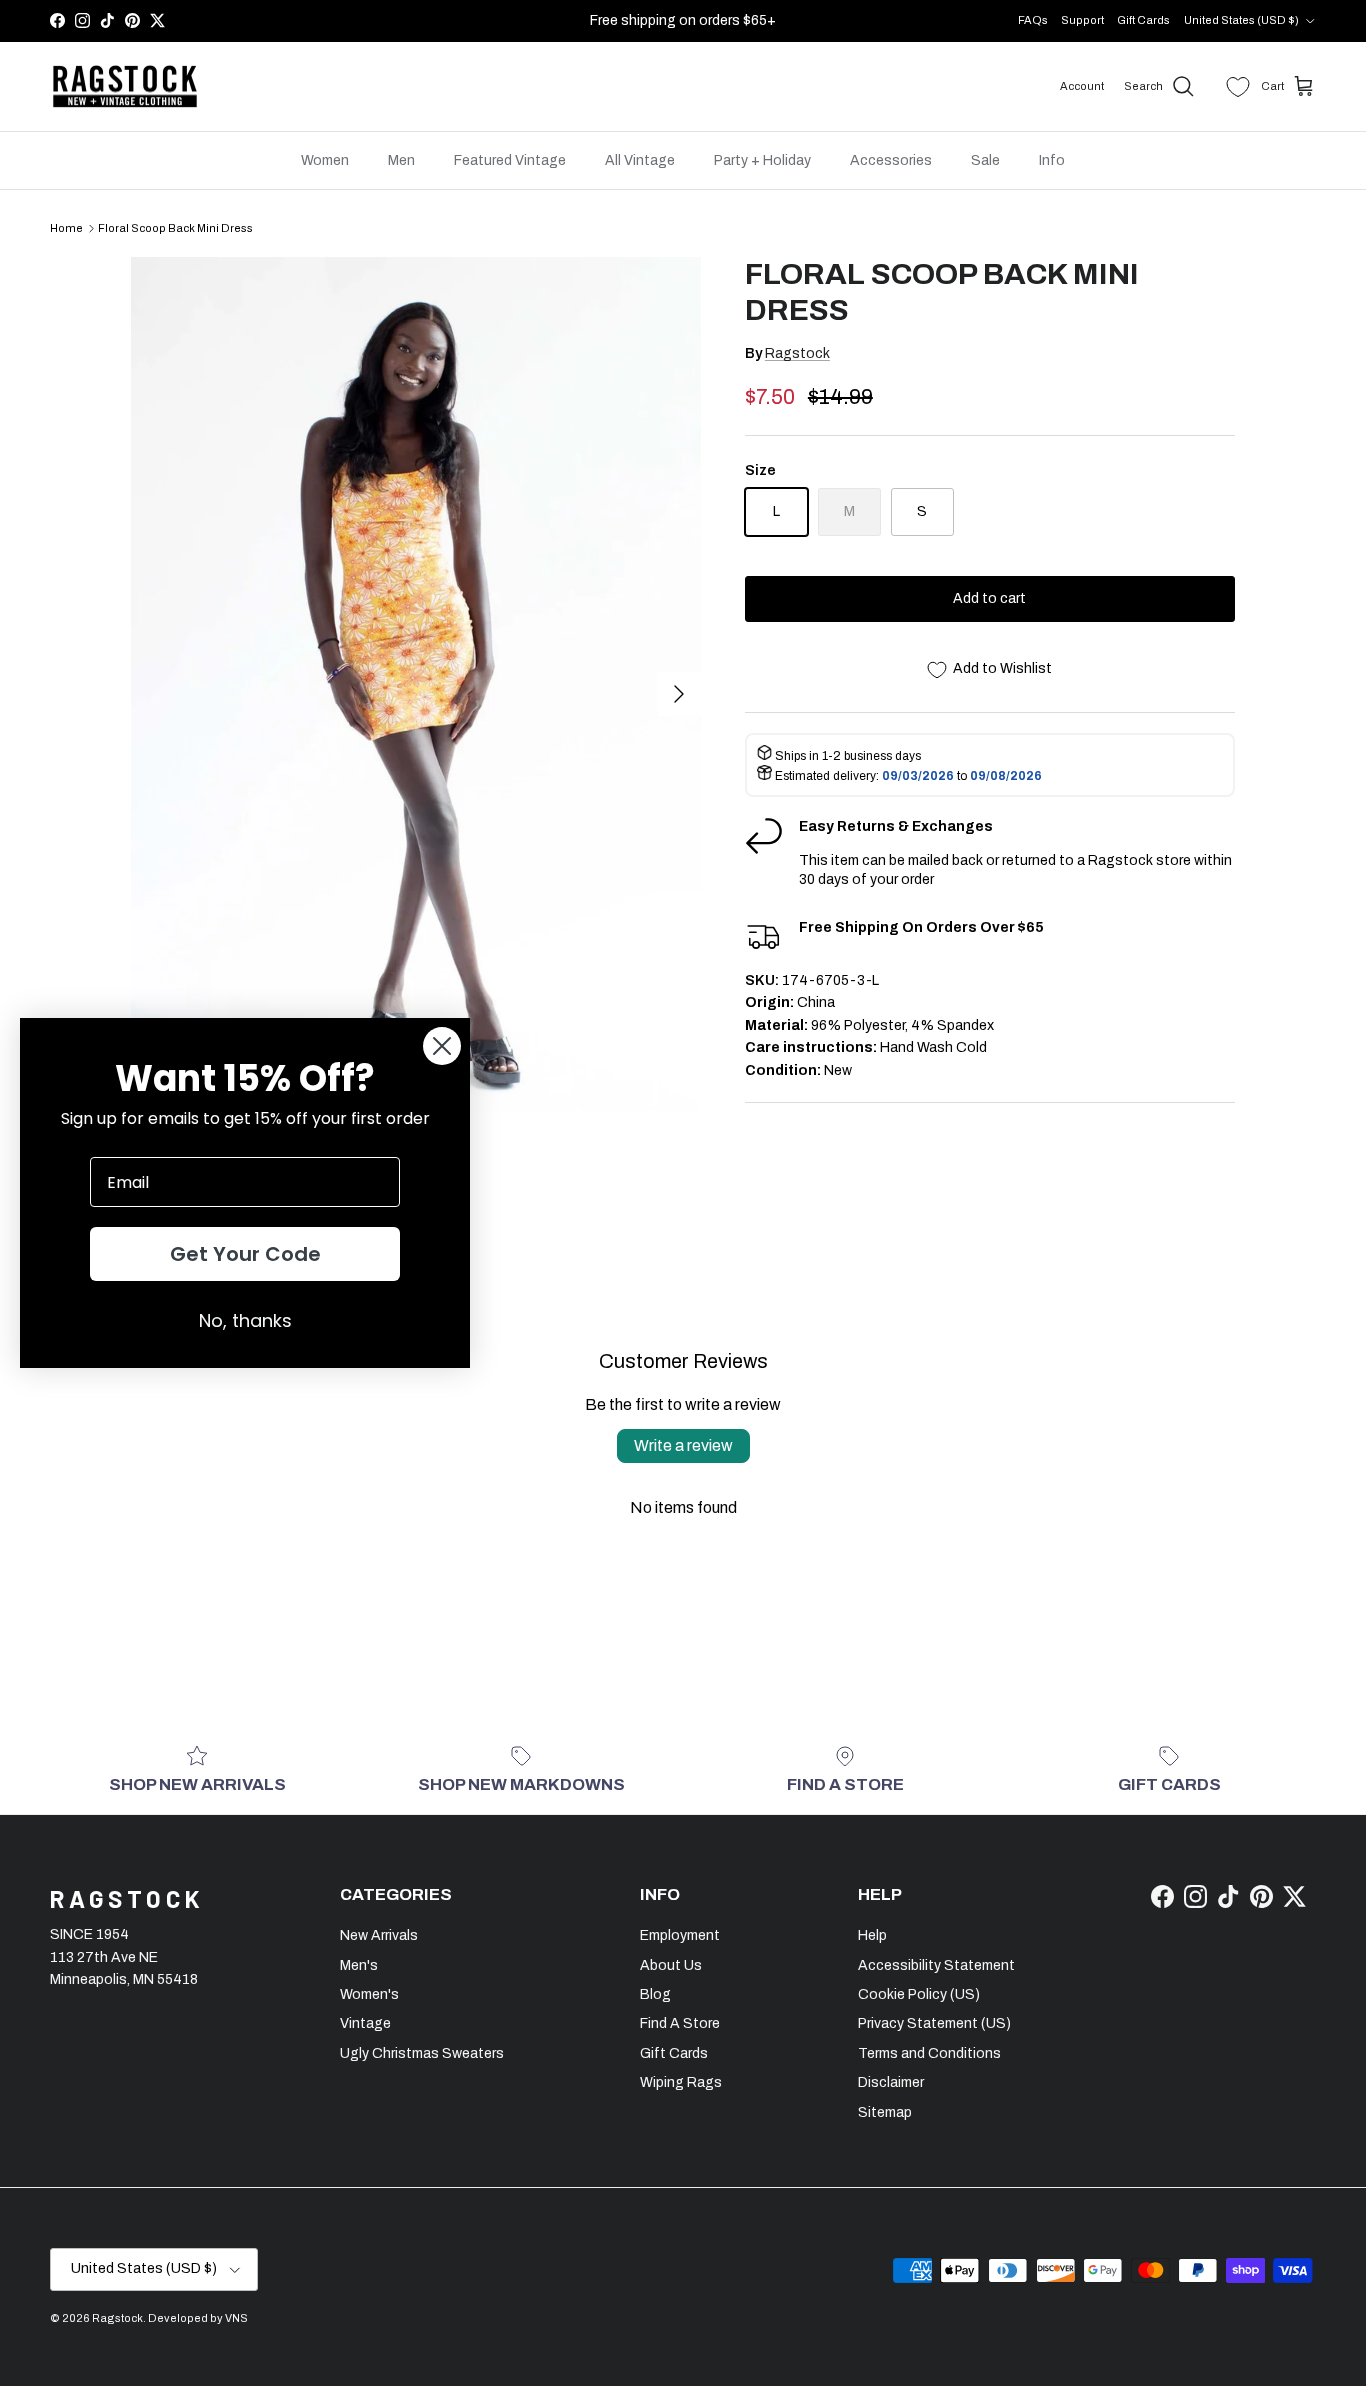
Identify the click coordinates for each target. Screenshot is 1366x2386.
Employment (680, 1935)
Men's (359, 1965)
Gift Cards (1143, 20)
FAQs (1033, 20)
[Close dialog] (442, 1046)
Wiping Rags (681, 2082)
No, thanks (245, 1320)
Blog (655, 1994)
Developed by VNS (198, 2318)
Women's (369, 1994)
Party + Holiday (762, 160)
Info (1052, 160)
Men (401, 160)
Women (325, 160)
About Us (671, 1965)
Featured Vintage (510, 160)
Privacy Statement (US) (934, 2023)
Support (1082, 20)
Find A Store (680, 2023)
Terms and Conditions (929, 2053)
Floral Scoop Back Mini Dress (175, 228)
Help (872, 1935)
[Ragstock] (125, 87)
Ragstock (797, 353)
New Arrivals (379, 1935)
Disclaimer (891, 2082)
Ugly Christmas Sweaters (422, 2053)
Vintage (365, 2023)
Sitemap (885, 2112)
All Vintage (640, 160)
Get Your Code (245, 1254)
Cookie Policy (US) (919, 1994)
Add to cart (989, 598)
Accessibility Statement (936, 1965)
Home (66, 228)
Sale (985, 160)
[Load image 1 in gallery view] (416, 683)
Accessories (891, 160)
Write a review (683, 1445)
